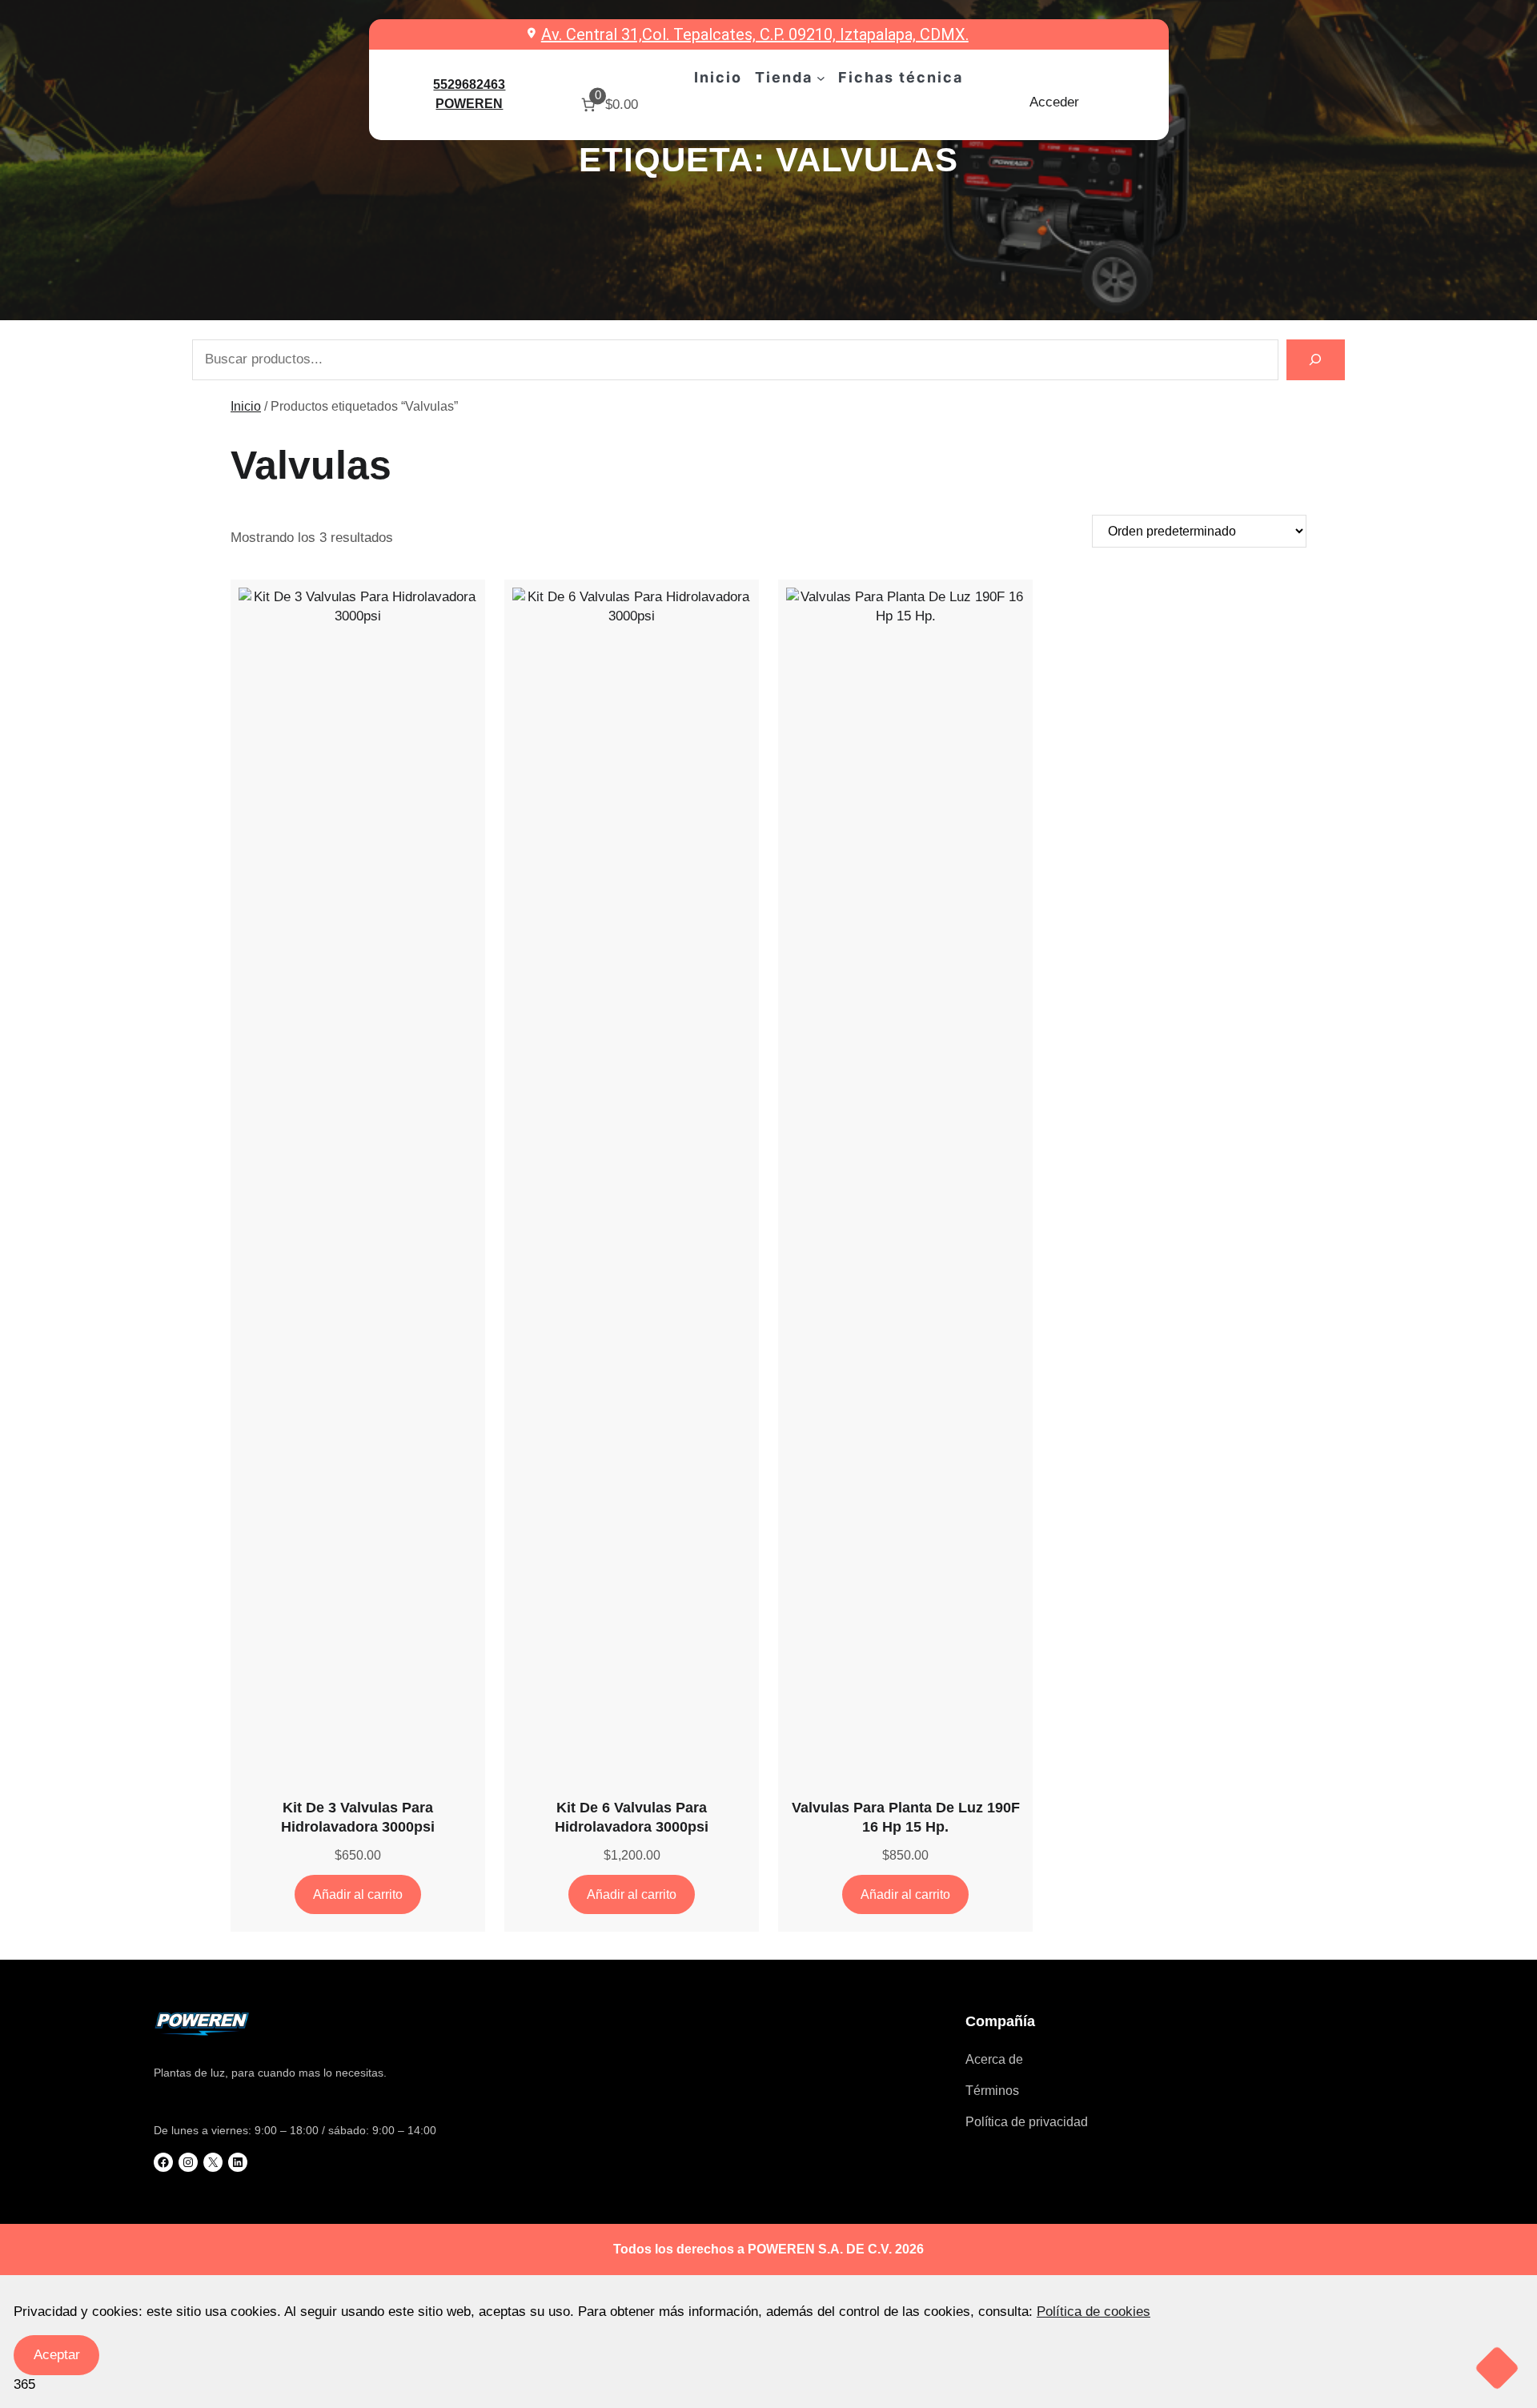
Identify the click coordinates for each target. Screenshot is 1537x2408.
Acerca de (994, 2059)
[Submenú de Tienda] (821, 78)
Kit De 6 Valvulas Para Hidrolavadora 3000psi (632, 1817)
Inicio (246, 406)
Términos (992, 2091)
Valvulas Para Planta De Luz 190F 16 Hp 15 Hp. (906, 1817)
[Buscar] (1316, 360)
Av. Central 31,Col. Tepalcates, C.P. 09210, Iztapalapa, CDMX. (755, 34)
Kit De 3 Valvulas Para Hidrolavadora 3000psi (358, 1817)
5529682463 (469, 84)
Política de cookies (1094, 2312)
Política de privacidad (1027, 2122)
